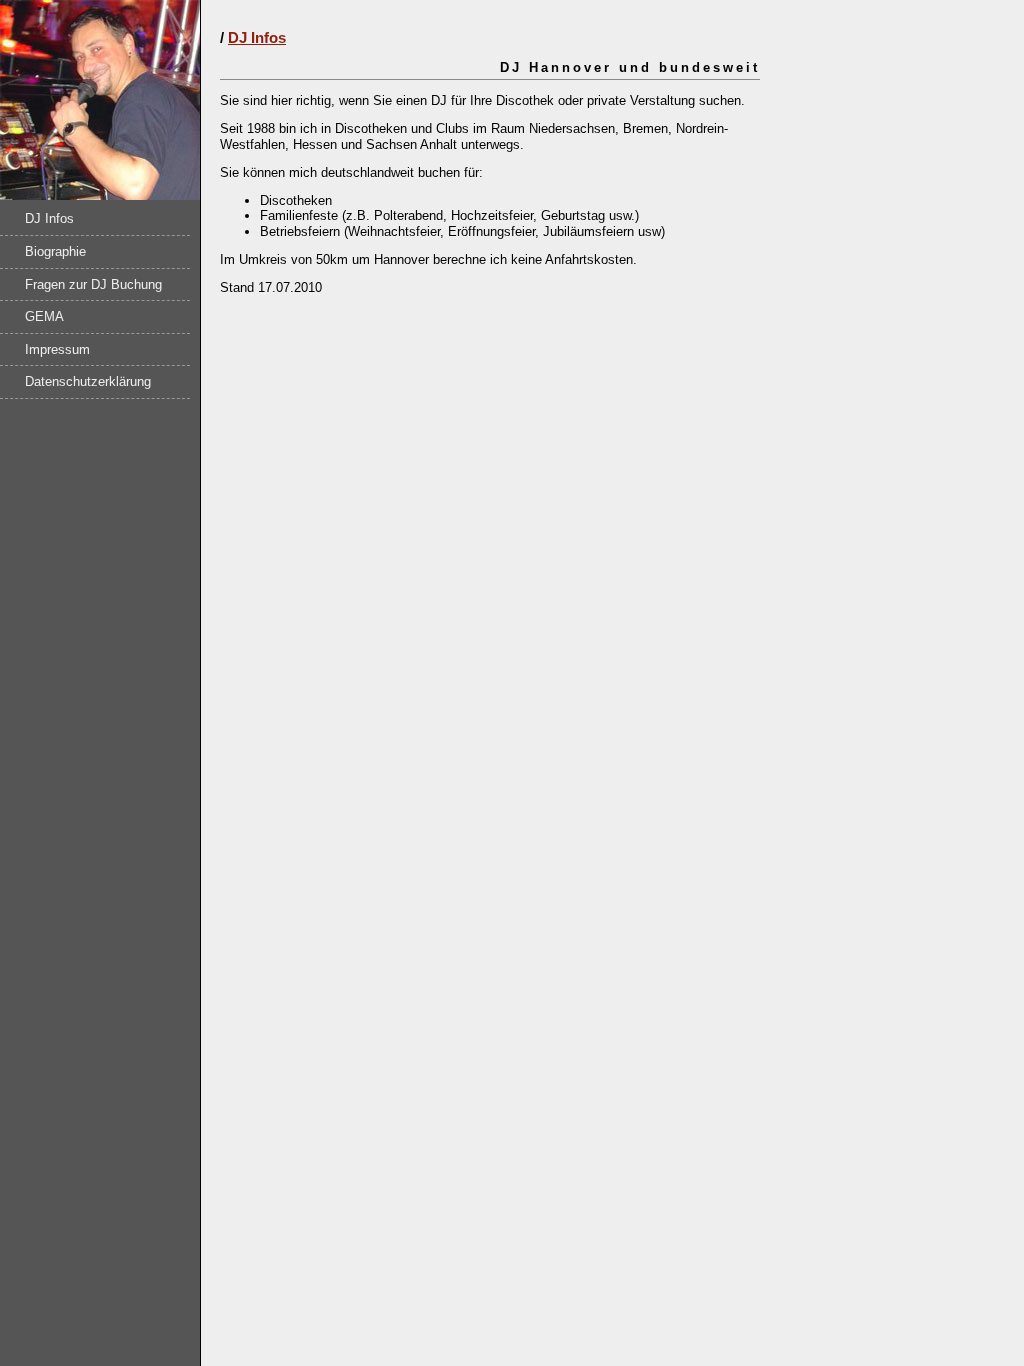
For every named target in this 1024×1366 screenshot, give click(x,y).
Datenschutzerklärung (88, 381)
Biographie (55, 251)
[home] (100, 195)
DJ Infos (49, 218)
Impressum (57, 349)
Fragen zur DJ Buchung (93, 284)
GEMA (44, 316)
